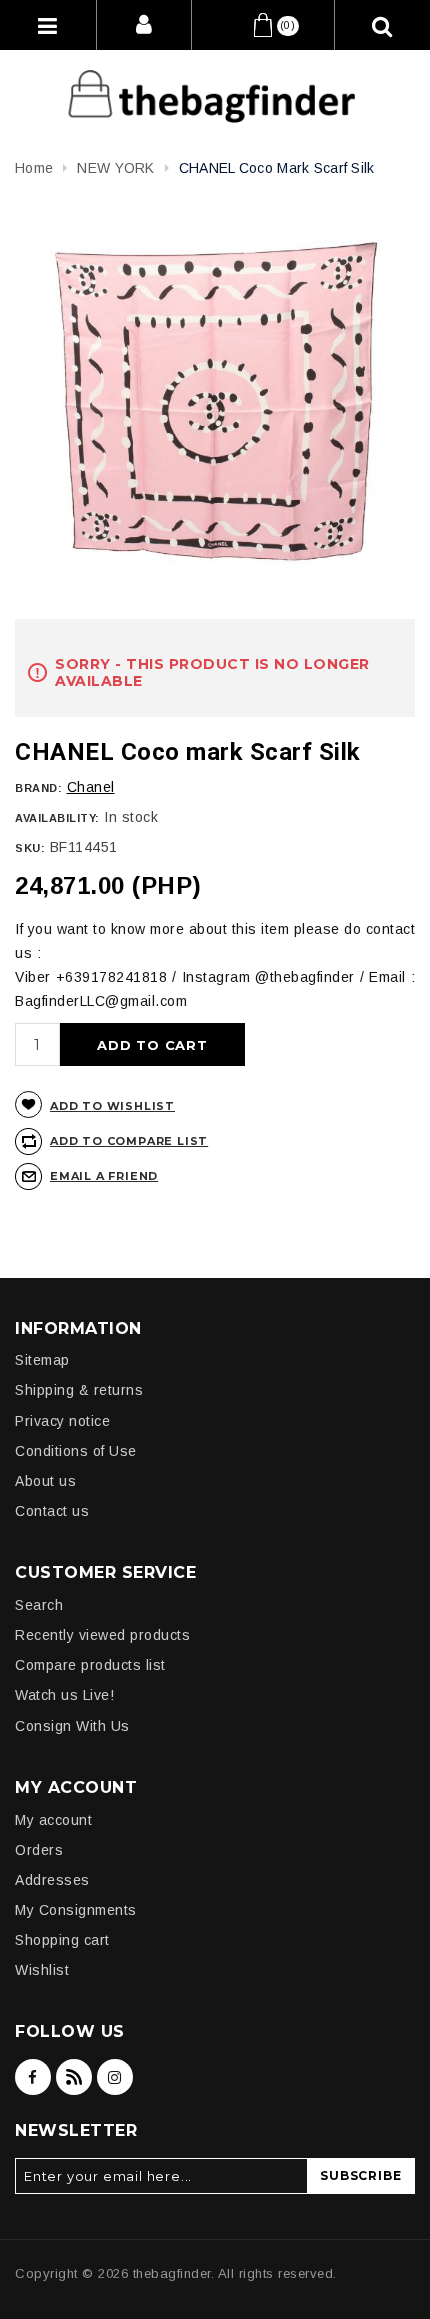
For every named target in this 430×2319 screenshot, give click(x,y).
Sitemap (42, 1360)
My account (53, 1820)
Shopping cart (62, 1940)
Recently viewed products (102, 1635)
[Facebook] (33, 2077)
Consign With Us (72, 1726)
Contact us (52, 1511)
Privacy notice (62, 1421)
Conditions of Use (76, 1451)
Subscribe (360, 2175)
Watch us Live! (64, 1695)
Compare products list (90, 1665)
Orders (39, 1850)
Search (39, 1605)
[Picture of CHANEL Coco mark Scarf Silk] (215, 403)
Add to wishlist (112, 1106)
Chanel (91, 787)
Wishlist (42, 1970)
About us (45, 1481)
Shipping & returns (79, 1390)
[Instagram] (115, 2077)
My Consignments (76, 1910)
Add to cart (152, 1045)
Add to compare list (129, 1141)
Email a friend (104, 1176)
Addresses (52, 1880)
